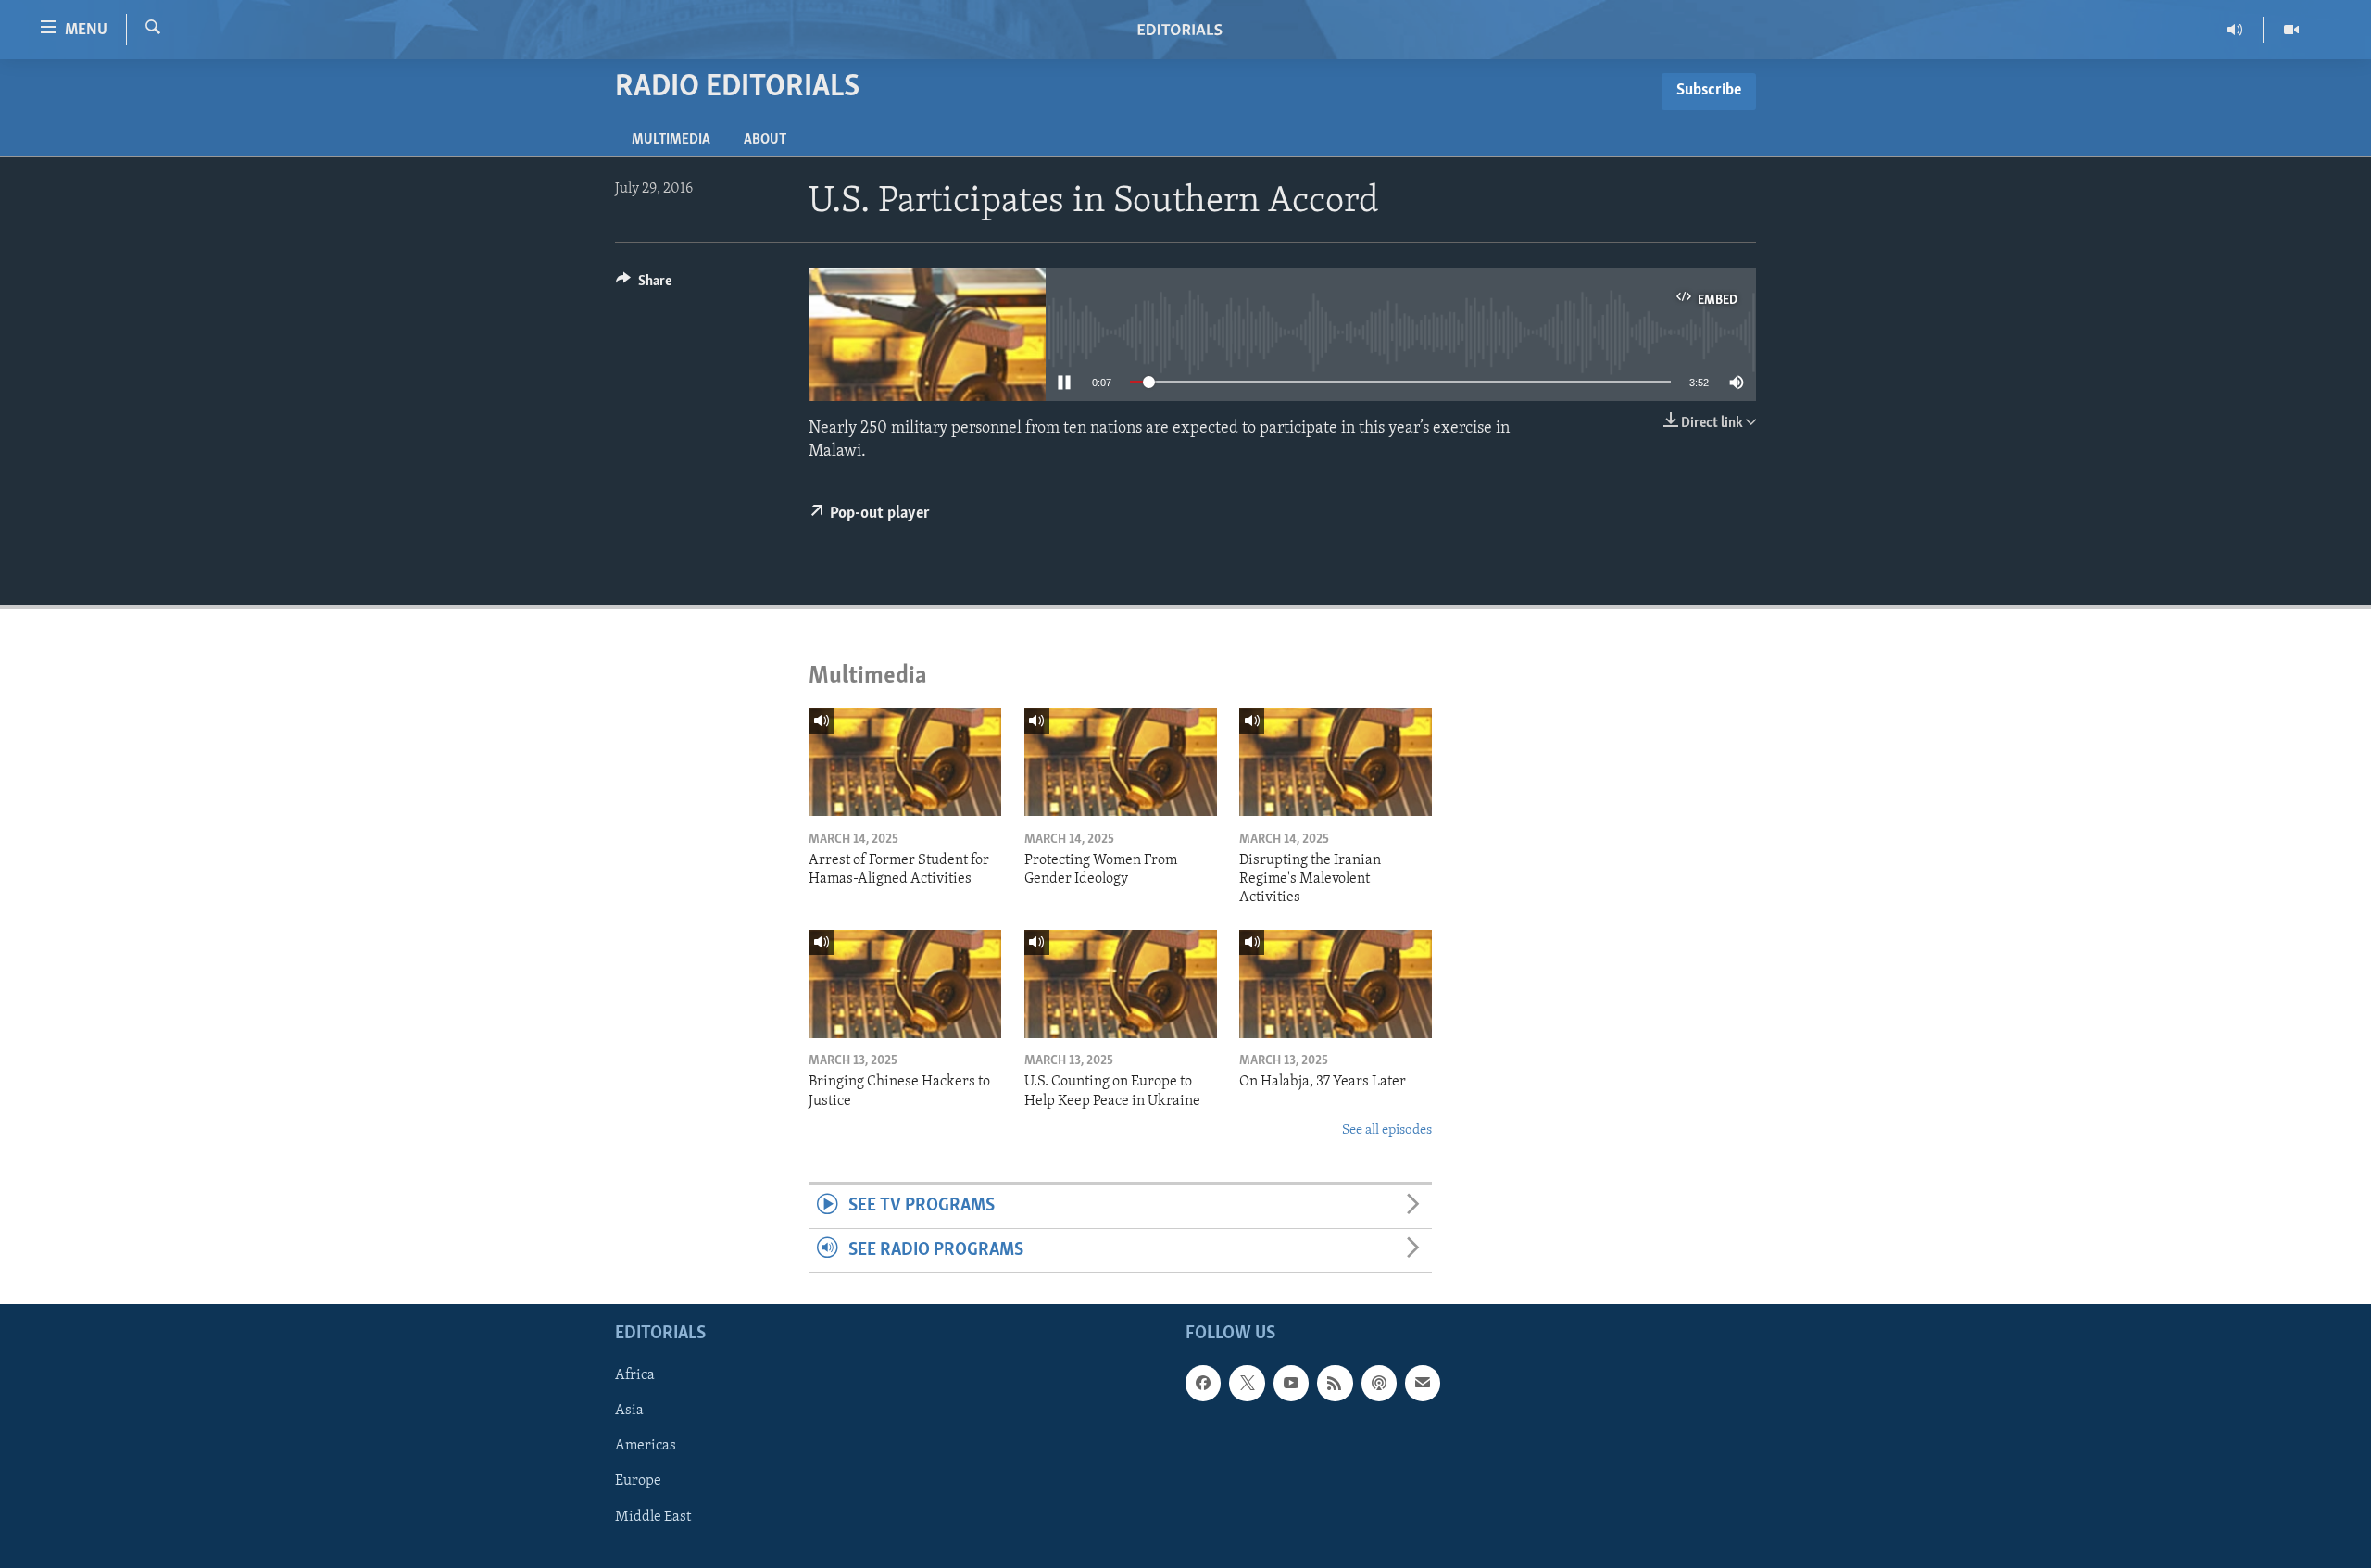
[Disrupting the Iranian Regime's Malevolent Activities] (1336, 762)
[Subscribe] (1423, 1383)
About (765, 140)
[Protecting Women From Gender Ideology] (1121, 762)
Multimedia (671, 140)
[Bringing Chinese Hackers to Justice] (905, 984)
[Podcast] (1379, 1383)
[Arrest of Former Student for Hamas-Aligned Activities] (905, 762)
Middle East (653, 1517)
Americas (646, 1447)
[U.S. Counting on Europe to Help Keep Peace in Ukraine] (1121, 984)
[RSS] (1335, 1383)
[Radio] (2235, 30)
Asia (629, 1411)
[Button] (644, 285)
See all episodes (1387, 1130)
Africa (635, 1375)
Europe (638, 1482)
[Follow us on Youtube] (1291, 1383)
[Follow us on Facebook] (1203, 1383)
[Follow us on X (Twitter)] (1247, 1383)
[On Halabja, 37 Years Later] (1336, 984)
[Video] (2291, 30)
